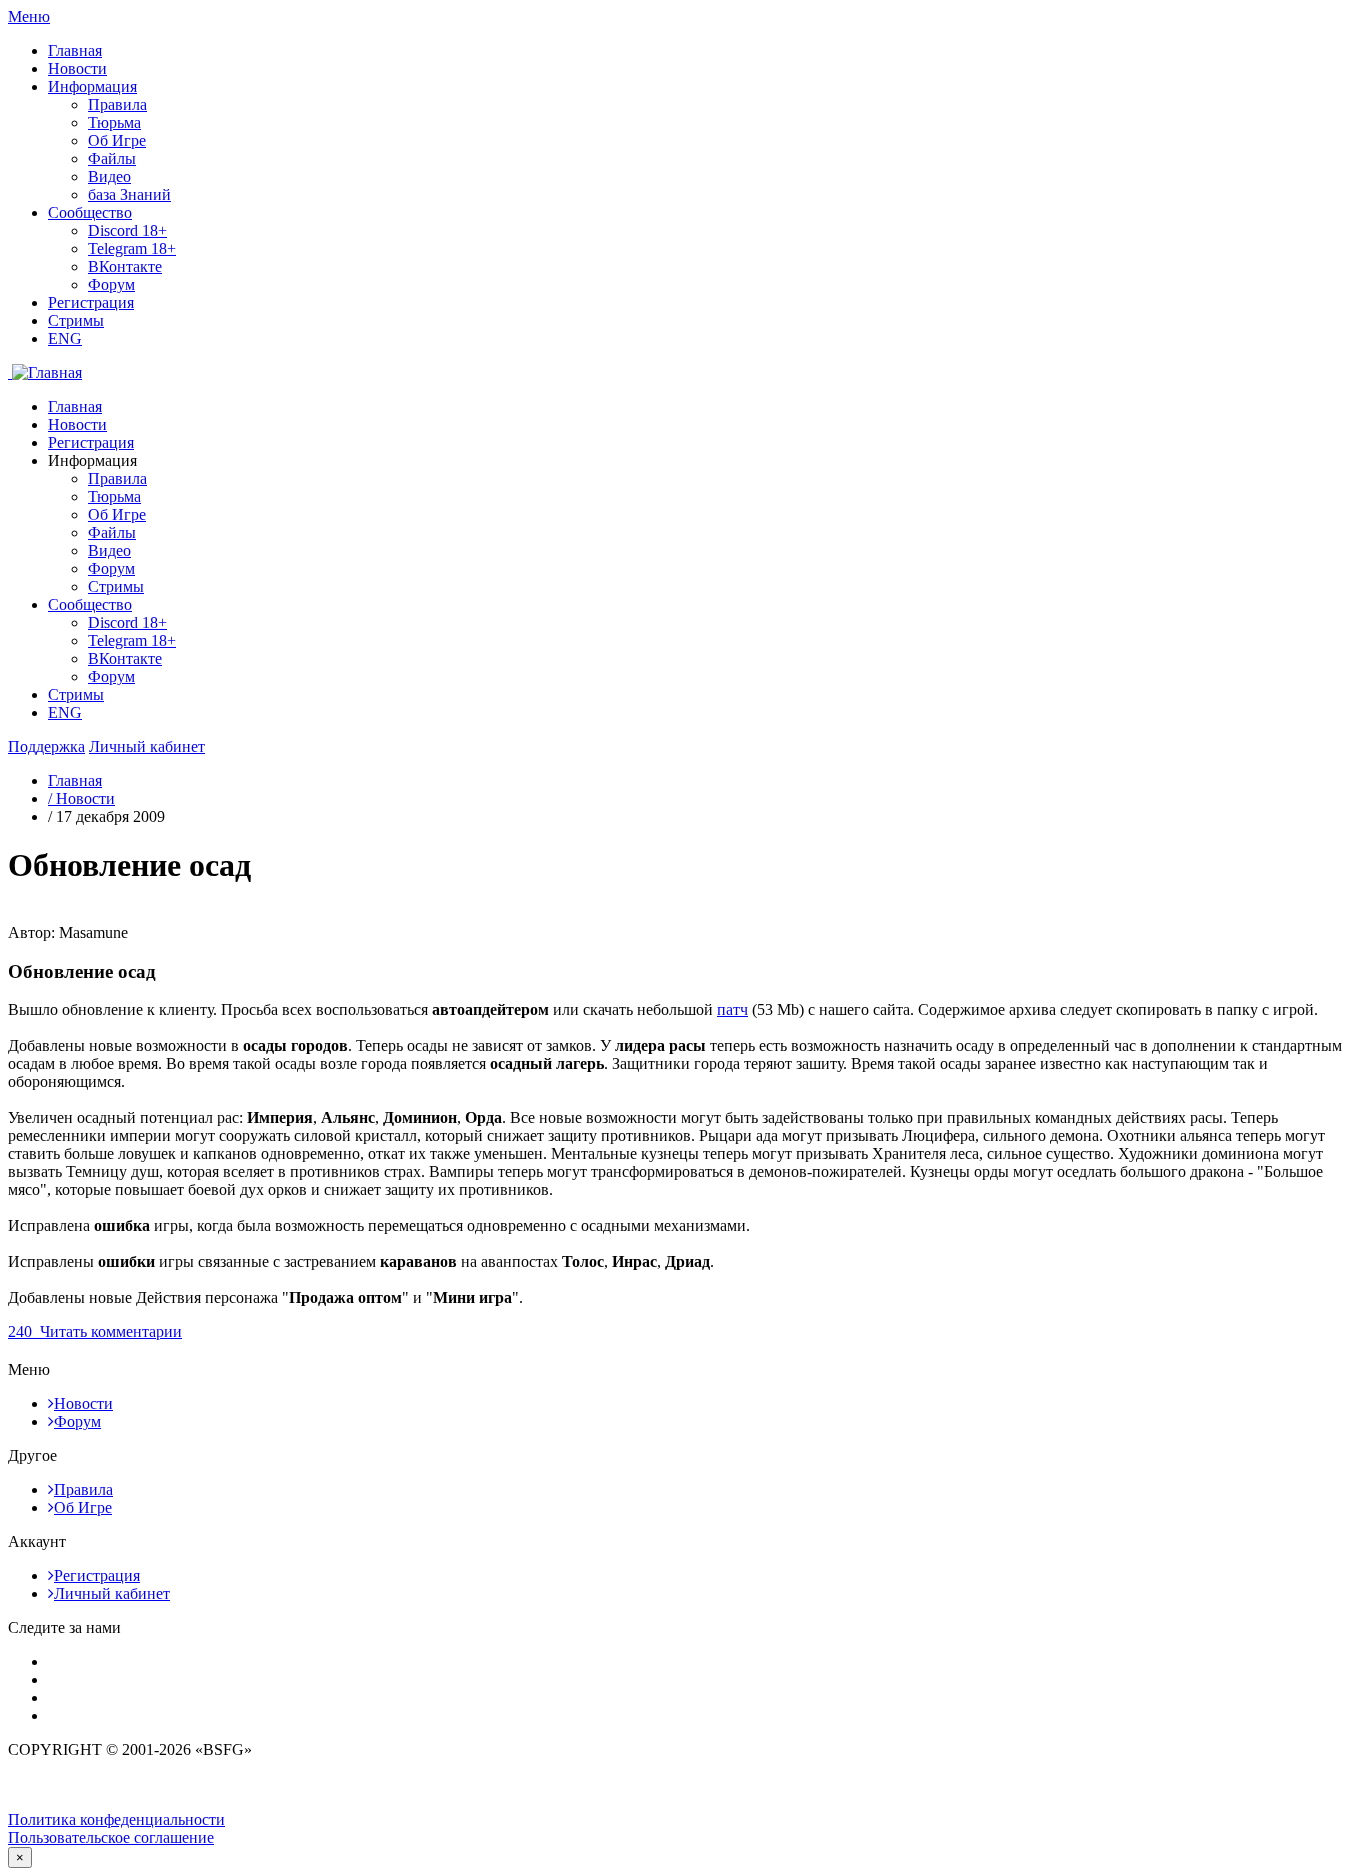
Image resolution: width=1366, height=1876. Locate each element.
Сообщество (90, 212)
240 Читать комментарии (95, 1331)
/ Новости (81, 798)
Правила (117, 104)
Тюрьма (114, 122)
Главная (75, 50)
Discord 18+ (127, 230)
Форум (111, 284)
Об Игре (117, 140)
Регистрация (91, 302)
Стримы (76, 320)
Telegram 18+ (132, 248)
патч (732, 1009)
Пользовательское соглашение (111, 1837)
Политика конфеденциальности (116, 1819)
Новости (77, 68)
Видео (109, 176)
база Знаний (129, 194)
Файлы (112, 158)
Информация (92, 86)
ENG (65, 338)
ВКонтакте (125, 266)
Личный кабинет (112, 1593)
